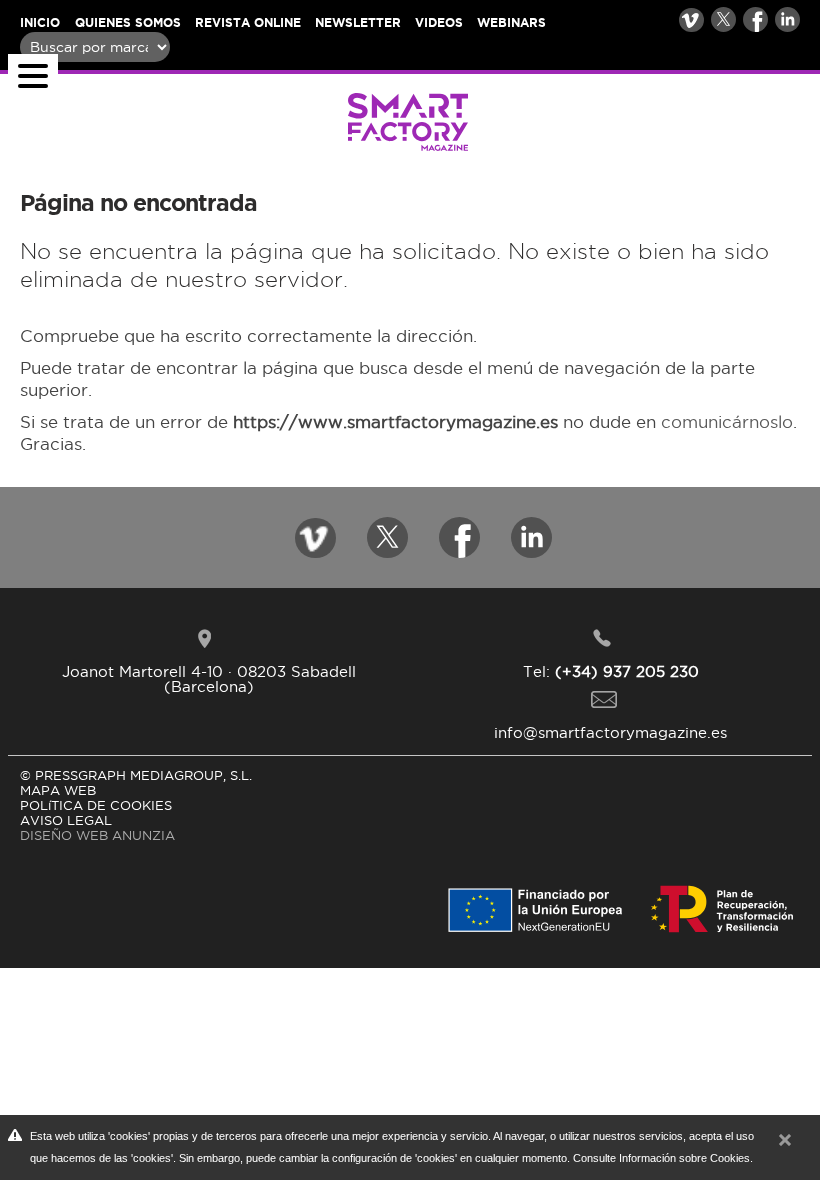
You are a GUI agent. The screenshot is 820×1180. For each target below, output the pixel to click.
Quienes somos (128, 22)
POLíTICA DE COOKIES (96, 805)
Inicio (40, 22)
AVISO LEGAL (66, 820)
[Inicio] (243, 119)
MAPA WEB (58, 790)
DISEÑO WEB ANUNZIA (97, 835)
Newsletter (358, 22)
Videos (439, 22)
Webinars (511, 22)
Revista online (248, 22)
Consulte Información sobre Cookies (661, 1158)
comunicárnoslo (727, 422)
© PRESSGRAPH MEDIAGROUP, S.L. (136, 775)
